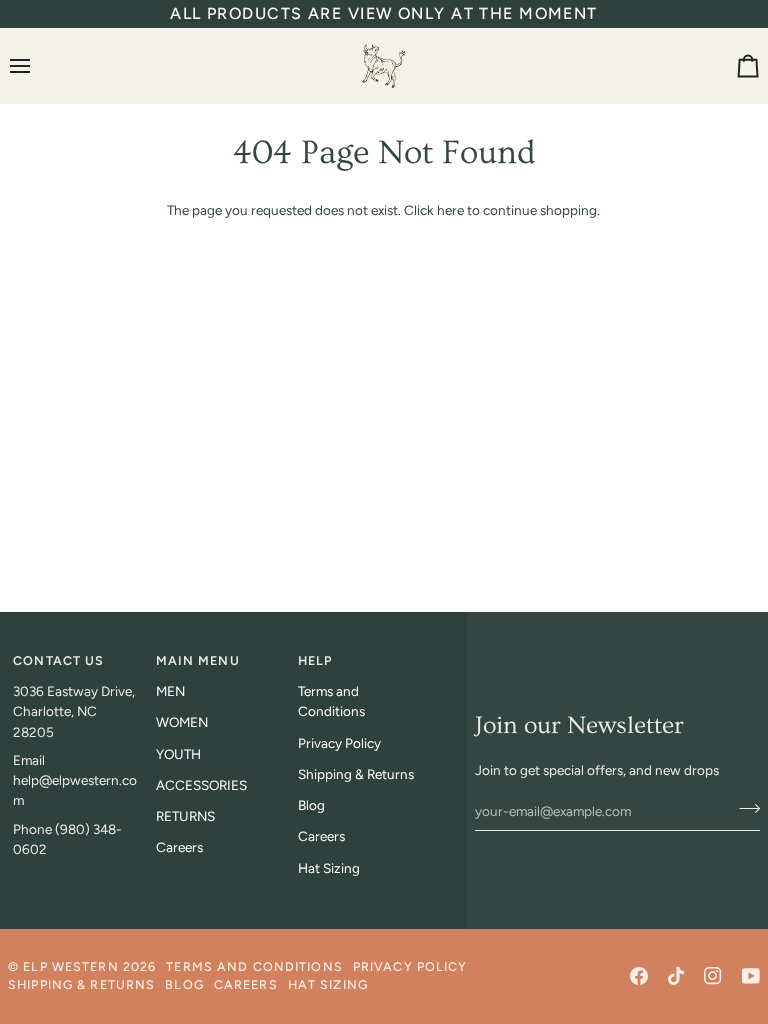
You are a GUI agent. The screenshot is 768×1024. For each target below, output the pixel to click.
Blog (311, 805)
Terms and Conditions (254, 966)
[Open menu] (38, 65)
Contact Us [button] (58, 660)
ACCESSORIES (201, 785)
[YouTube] (751, 976)
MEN (170, 691)
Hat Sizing (329, 868)
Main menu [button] (198, 660)
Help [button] (315, 660)
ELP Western (70, 966)
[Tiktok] (676, 976)
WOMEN (182, 722)
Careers (179, 847)
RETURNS (185, 816)
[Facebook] (639, 976)
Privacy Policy (339, 743)
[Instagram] (713, 976)
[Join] (743, 809)
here (450, 210)
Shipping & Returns (356, 774)
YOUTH (178, 754)
